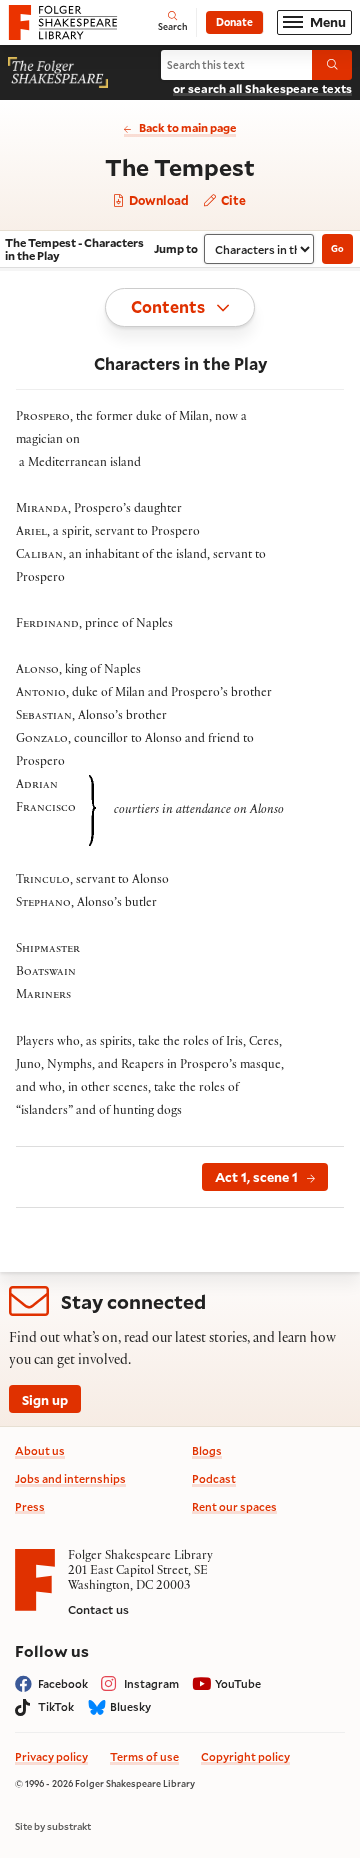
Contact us (98, 1609)
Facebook (63, 1683)
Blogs (207, 1450)
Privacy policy (51, 1756)
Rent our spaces (234, 1506)
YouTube (238, 1683)
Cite (232, 200)
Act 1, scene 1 (256, 1176)
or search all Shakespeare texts (262, 88)
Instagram (151, 1683)
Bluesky (130, 1706)
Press (30, 1506)
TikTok (56, 1706)
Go (337, 248)
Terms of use (144, 1756)
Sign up (45, 1399)
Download (157, 201)
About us (40, 1450)
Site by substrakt (53, 1827)
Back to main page (187, 127)
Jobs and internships (70, 1478)
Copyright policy (245, 1756)
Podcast (214, 1478)
